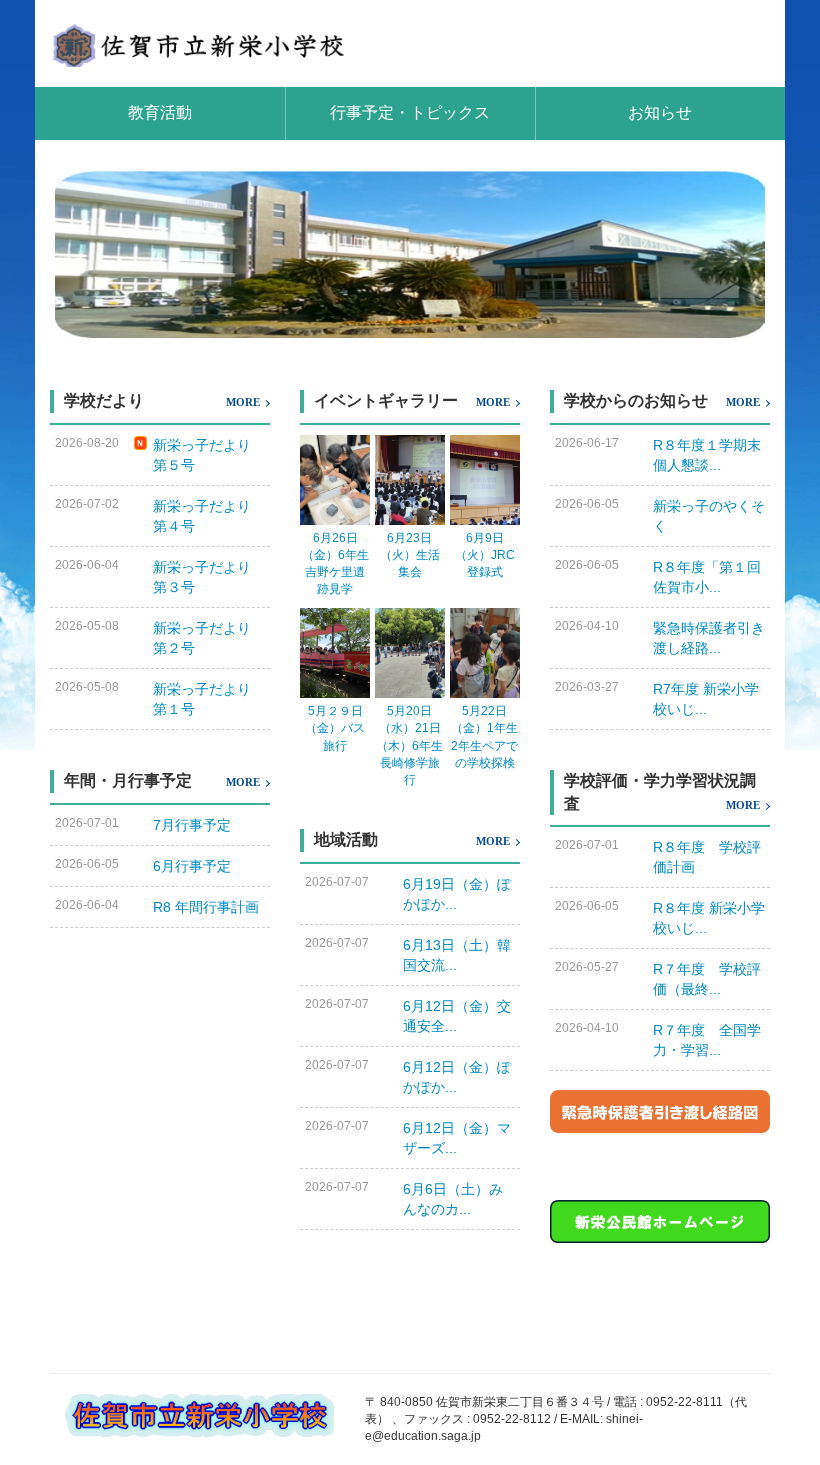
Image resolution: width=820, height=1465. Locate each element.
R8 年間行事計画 (206, 907)
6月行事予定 (192, 866)
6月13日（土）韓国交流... (457, 955)
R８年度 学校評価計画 (707, 857)
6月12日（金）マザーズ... (457, 1138)
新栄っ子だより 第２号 (209, 638)
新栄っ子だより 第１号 (209, 699)
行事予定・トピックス (410, 112)
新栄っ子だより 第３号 (209, 577)
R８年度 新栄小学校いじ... (709, 918)
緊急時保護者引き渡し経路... (709, 638)
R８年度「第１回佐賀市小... (707, 577)
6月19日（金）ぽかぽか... (457, 894)
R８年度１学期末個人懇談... (707, 455)
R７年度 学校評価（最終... (707, 979)
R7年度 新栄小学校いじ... (706, 699)
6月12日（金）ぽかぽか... (457, 1077)
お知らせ (660, 112)
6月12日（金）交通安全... (457, 1016)
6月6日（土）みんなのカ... (453, 1199)
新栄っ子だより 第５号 (209, 455)
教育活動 (160, 112)
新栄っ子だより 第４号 (209, 516)
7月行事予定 (192, 825)
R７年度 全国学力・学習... (707, 1040)
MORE (243, 402)
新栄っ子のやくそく (709, 516)
